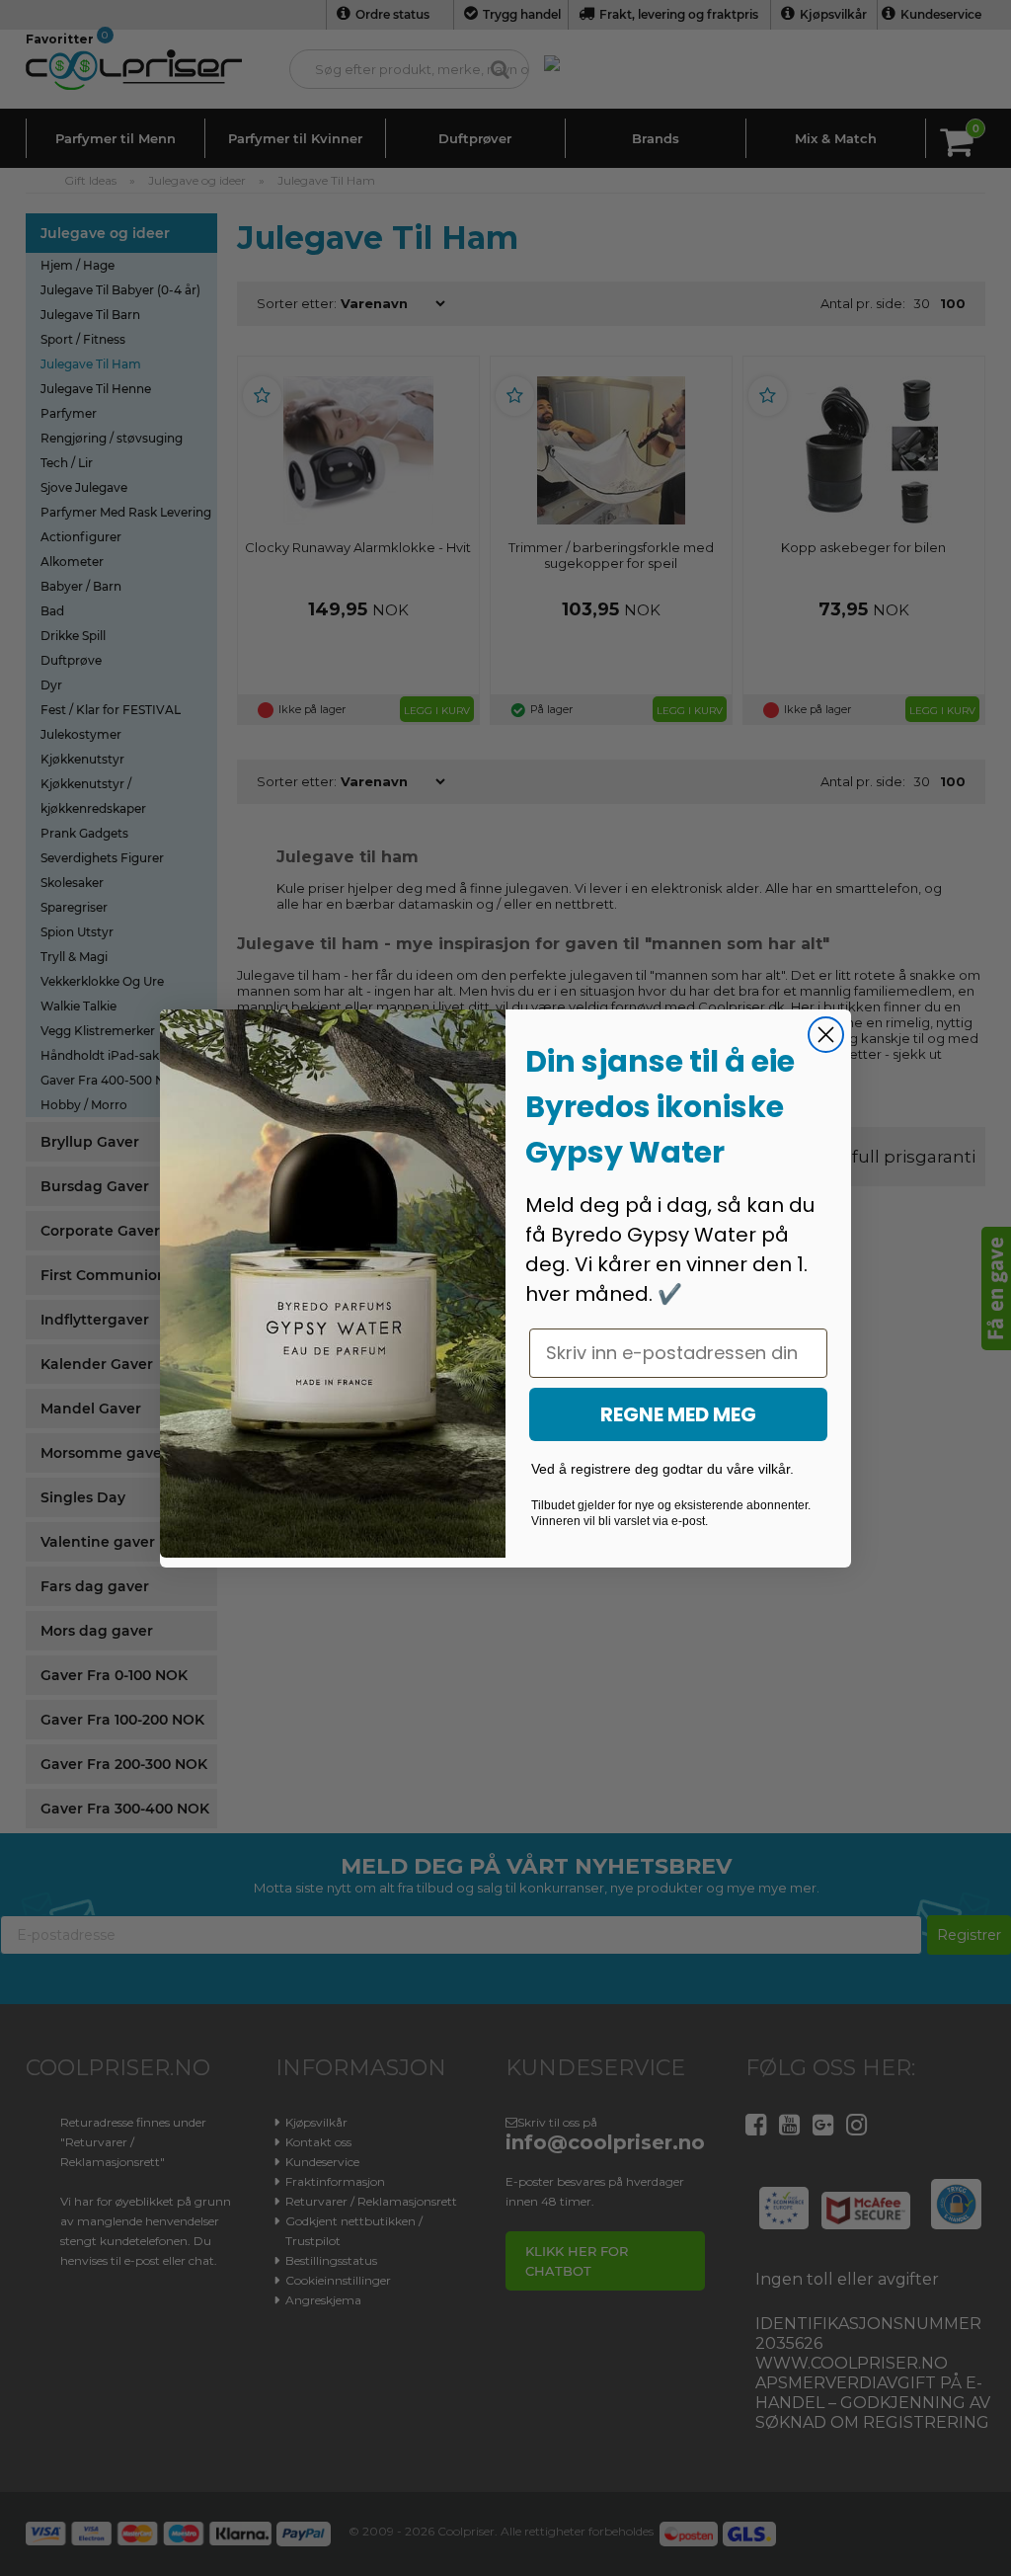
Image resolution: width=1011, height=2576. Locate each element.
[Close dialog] (826, 1035)
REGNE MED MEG (678, 1414)
